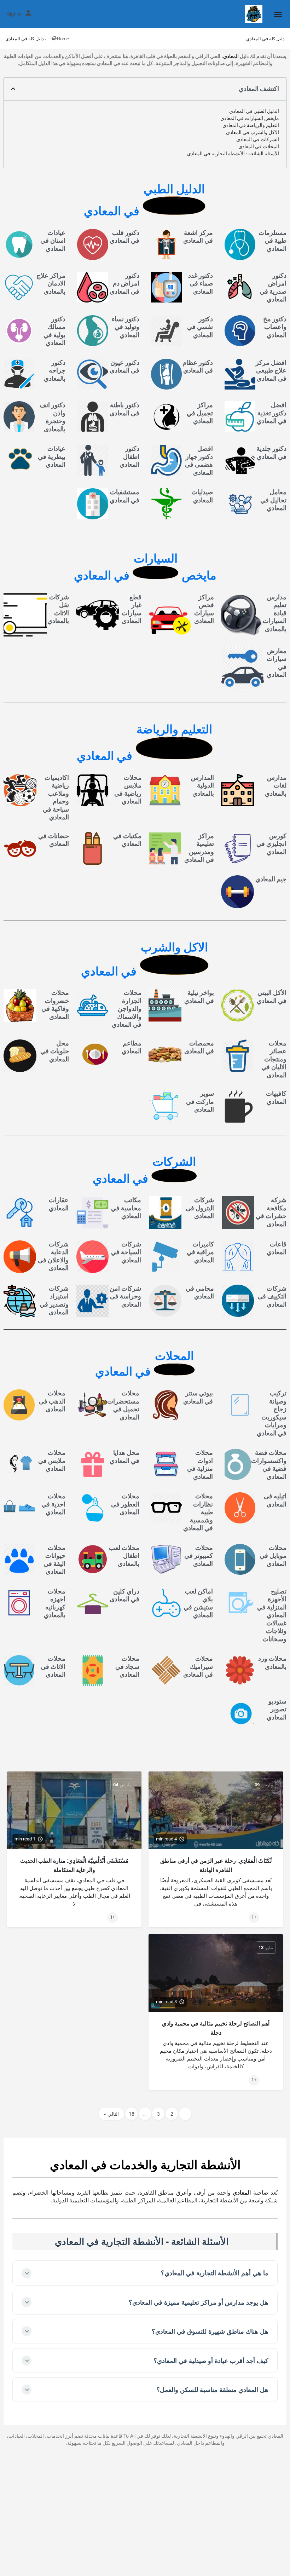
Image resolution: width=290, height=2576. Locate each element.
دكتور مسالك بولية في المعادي (54, 331)
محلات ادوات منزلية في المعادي (200, 1465)
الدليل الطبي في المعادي (254, 111)
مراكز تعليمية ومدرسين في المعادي (199, 848)
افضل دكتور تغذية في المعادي (272, 413)
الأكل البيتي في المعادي (272, 997)
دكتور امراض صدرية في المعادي (273, 287)
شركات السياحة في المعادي (126, 1252)
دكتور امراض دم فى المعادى (124, 283)
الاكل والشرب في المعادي (253, 132)
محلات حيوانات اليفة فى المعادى (54, 1560)
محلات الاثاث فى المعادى (53, 1666)
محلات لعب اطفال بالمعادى (124, 1556)
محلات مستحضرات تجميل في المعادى (123, 1405)
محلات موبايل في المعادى (273, 1556)
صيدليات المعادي (202, 496)
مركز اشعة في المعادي (198, 237)
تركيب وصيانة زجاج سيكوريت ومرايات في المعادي (272, 1413)
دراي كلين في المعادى (124, 1595)
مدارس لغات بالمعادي (276, 785)
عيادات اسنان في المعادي (53, 241)
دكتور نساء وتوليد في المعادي (126, 327)
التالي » (111, 2114)
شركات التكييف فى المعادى (272, 1296)
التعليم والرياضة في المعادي (251, 125)
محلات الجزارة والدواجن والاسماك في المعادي (127, 1008)
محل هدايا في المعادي (124, 1457)
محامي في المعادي (200, 1292)
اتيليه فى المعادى (275, 1500)
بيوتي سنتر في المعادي (198, 1397)
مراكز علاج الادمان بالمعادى (51, 283)
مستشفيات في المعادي (124, 496)
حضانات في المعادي (54, 840)
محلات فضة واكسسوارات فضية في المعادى (269, 1465)
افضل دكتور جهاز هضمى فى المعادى (199, 460)
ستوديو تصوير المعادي (277, 1709)
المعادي (231, 56)
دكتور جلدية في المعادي (271, 453)
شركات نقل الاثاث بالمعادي (58, 609)
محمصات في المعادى (199, 1047)
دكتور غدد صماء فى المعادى (201, 283)
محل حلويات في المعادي (55, 1051)
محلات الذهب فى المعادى (52, 1401)
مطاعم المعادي (132, 1047)
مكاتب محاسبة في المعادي (126, 1208)
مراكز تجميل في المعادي (200, 413)
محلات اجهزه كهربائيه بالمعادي (55, 1603)
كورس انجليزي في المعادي (271, 844)
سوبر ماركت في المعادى (200, 1101)
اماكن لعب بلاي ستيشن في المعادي (198, 1603)
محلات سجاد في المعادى (127, 1666)
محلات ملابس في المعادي (52, 1460)
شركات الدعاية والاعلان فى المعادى (53, 1256)
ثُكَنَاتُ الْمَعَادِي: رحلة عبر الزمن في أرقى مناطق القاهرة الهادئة (216, 1865)
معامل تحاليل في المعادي (273, 500)
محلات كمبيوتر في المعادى (199, 1556)
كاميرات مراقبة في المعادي (200, 1252)
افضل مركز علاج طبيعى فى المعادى (271, 370)
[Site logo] (253, 14)
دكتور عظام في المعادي (198, 367)
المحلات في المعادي (259, 146)
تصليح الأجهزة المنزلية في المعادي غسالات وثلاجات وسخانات (272, 1615)
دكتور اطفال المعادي (129, 456)
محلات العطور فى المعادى (125, 1504)
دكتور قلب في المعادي (124, 237)
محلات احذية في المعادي (53, 1504)
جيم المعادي (271, 879)
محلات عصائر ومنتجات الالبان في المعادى (274, 1059)
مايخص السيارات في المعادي (250, 118)
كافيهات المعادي (276, 1097)
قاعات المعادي (277, 1248)
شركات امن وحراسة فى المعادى (125, 1296)
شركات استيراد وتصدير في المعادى (54, 1300)
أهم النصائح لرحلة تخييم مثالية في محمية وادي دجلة (216, 2028)
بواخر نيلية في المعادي (199, 997)
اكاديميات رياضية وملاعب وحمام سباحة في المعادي (56, 797)
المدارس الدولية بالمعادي (202, 785)
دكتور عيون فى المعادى (124, 367)
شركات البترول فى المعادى (200, 1208)
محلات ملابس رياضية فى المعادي (128, 789)
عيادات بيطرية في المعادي (52, 456)
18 (132, 2114)
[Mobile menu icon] (278, 14)
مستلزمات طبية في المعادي (272, 241)
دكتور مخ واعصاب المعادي (275, 327)
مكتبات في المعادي (127, 840)
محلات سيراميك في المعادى (198, 1666)
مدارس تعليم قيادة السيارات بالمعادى (275, 613)
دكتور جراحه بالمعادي (55, 370)
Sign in (14, 14)
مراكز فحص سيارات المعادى (204, 609)
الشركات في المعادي (258, 139)
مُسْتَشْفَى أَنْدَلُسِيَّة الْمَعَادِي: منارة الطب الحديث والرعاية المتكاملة (74, 1865)
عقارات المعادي (59, 1204)
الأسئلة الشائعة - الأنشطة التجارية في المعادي (233, 154)
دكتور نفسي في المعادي (200, 327)
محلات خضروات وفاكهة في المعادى (55, 1005)
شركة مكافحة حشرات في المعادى (271, 1212)
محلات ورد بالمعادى (272, 1662)
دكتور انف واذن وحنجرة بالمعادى (53, 417)
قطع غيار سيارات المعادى (132, 609)
